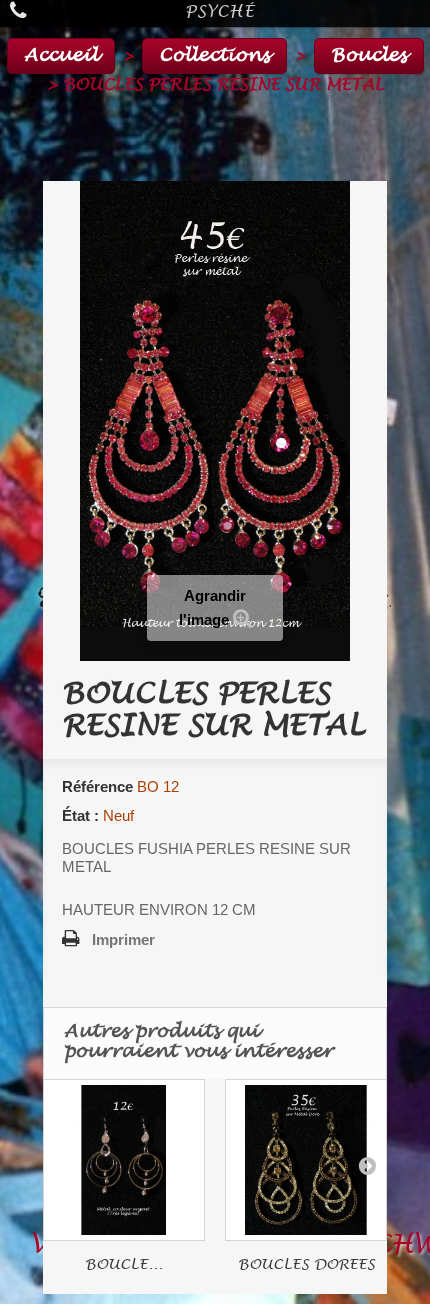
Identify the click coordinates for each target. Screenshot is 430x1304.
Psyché (220, 11)
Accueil (61, 55)
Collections (214, 55)
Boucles (369, 55)
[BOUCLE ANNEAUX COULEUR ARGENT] (124, 1160)
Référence (97, 786)
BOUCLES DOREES (306, 1264)
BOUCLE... (124, 1264)
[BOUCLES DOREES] (306, 1160)
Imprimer (123, 939)
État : (80, 815)
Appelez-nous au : (38, 13)
